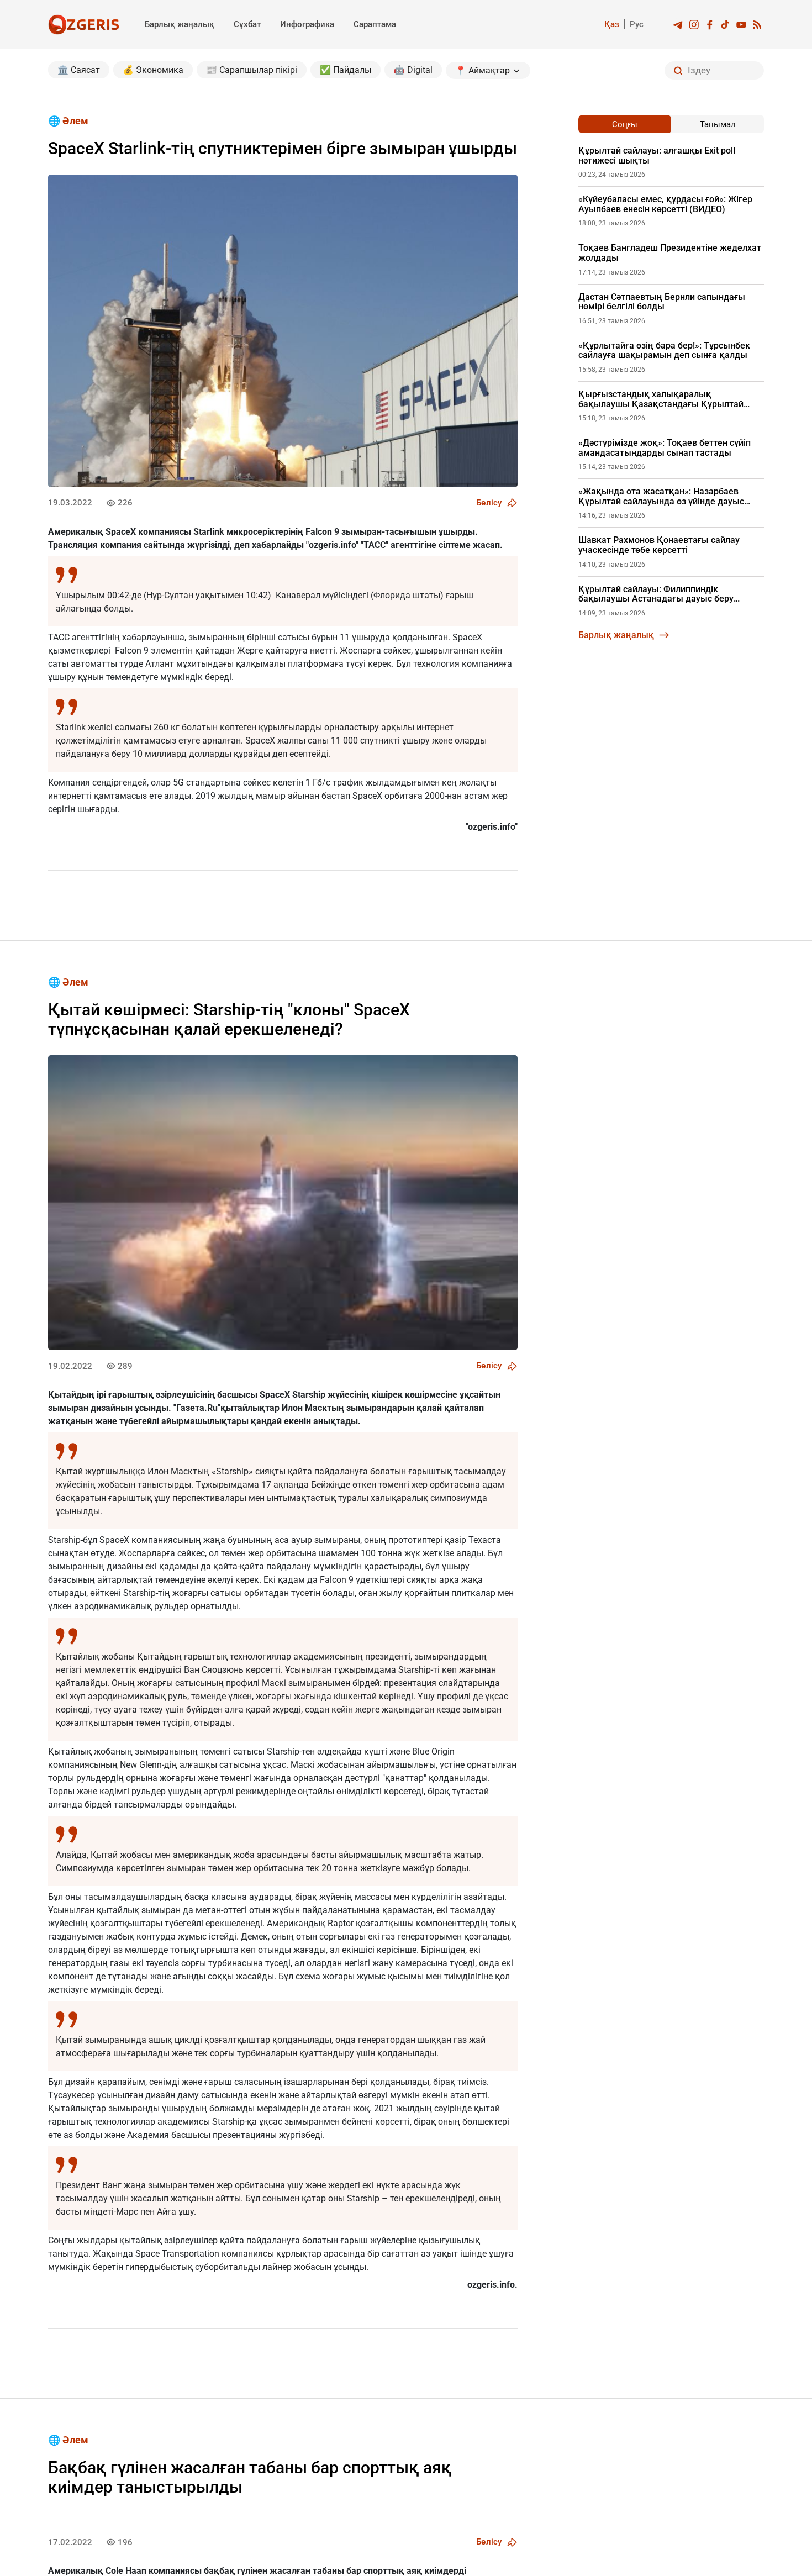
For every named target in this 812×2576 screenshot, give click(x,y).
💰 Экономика (153, 70)
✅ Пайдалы (346, 70)
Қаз (612, 24)
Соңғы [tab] (625, 124)
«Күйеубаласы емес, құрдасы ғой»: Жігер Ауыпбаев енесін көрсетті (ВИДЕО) (665, 204)
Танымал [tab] (718, 124)
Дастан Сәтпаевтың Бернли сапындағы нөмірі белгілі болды (662, 302)
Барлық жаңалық (180, 24)
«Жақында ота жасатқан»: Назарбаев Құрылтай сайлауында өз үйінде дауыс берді (661, 496)
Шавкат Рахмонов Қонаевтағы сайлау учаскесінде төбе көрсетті (659, 545)
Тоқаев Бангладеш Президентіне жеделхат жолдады (670, 253)
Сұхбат (247, 24)
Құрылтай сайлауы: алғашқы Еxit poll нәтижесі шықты (657, 156)
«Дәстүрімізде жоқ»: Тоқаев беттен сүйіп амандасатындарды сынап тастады (665, 448)
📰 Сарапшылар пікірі (252, 70)
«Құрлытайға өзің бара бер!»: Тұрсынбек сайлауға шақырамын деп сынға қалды (664, 351)
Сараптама (375, 24)
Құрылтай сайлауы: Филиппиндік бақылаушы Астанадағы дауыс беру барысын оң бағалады (656, 594)
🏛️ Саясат (79, 70)
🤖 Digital (413, 70)
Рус (637, 24)
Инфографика (307, 24)
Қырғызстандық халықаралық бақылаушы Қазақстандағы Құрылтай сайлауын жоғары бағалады (661, 399)
